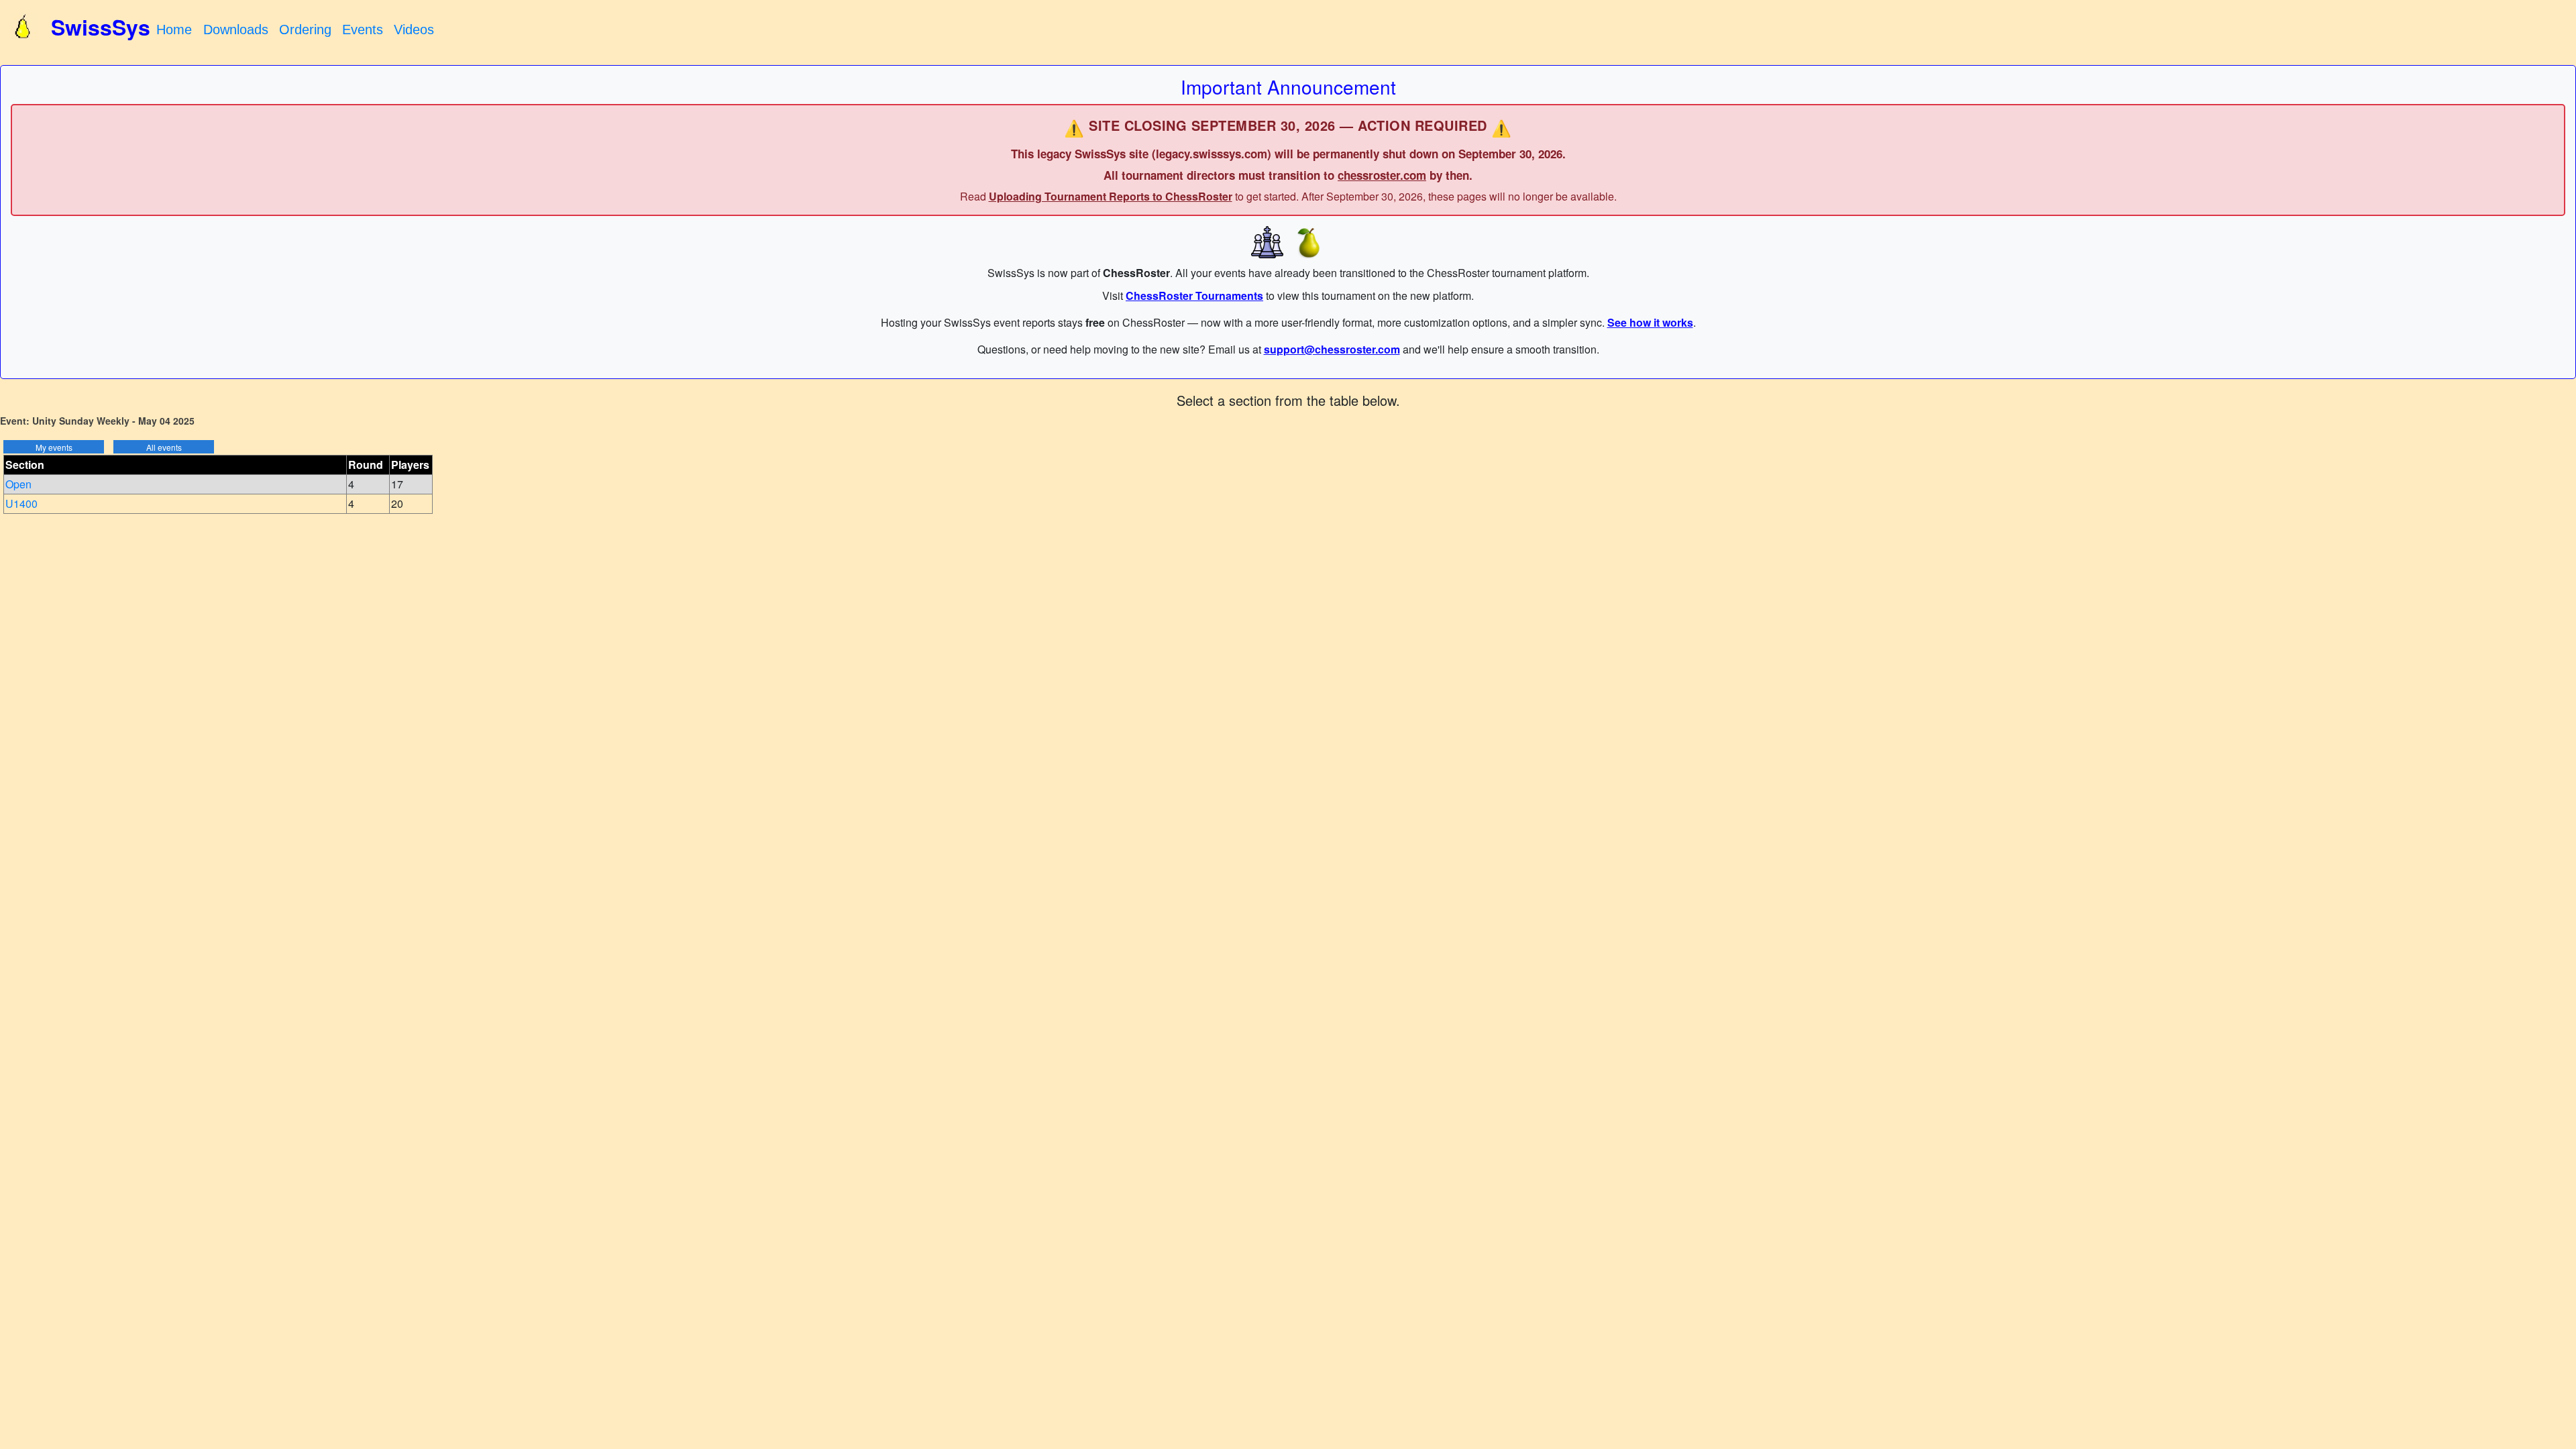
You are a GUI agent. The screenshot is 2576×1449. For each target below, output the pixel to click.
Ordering (305, 30)
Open (18, 484)
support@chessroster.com (1332, 349)
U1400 (21, 503)
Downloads (236, 30)
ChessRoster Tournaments (1194, 296)
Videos (414, 30)
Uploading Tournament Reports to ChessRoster (1111, 196)
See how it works (1650, 322)
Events (363, 30)
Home (174, 30)
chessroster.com (1382, 175)
